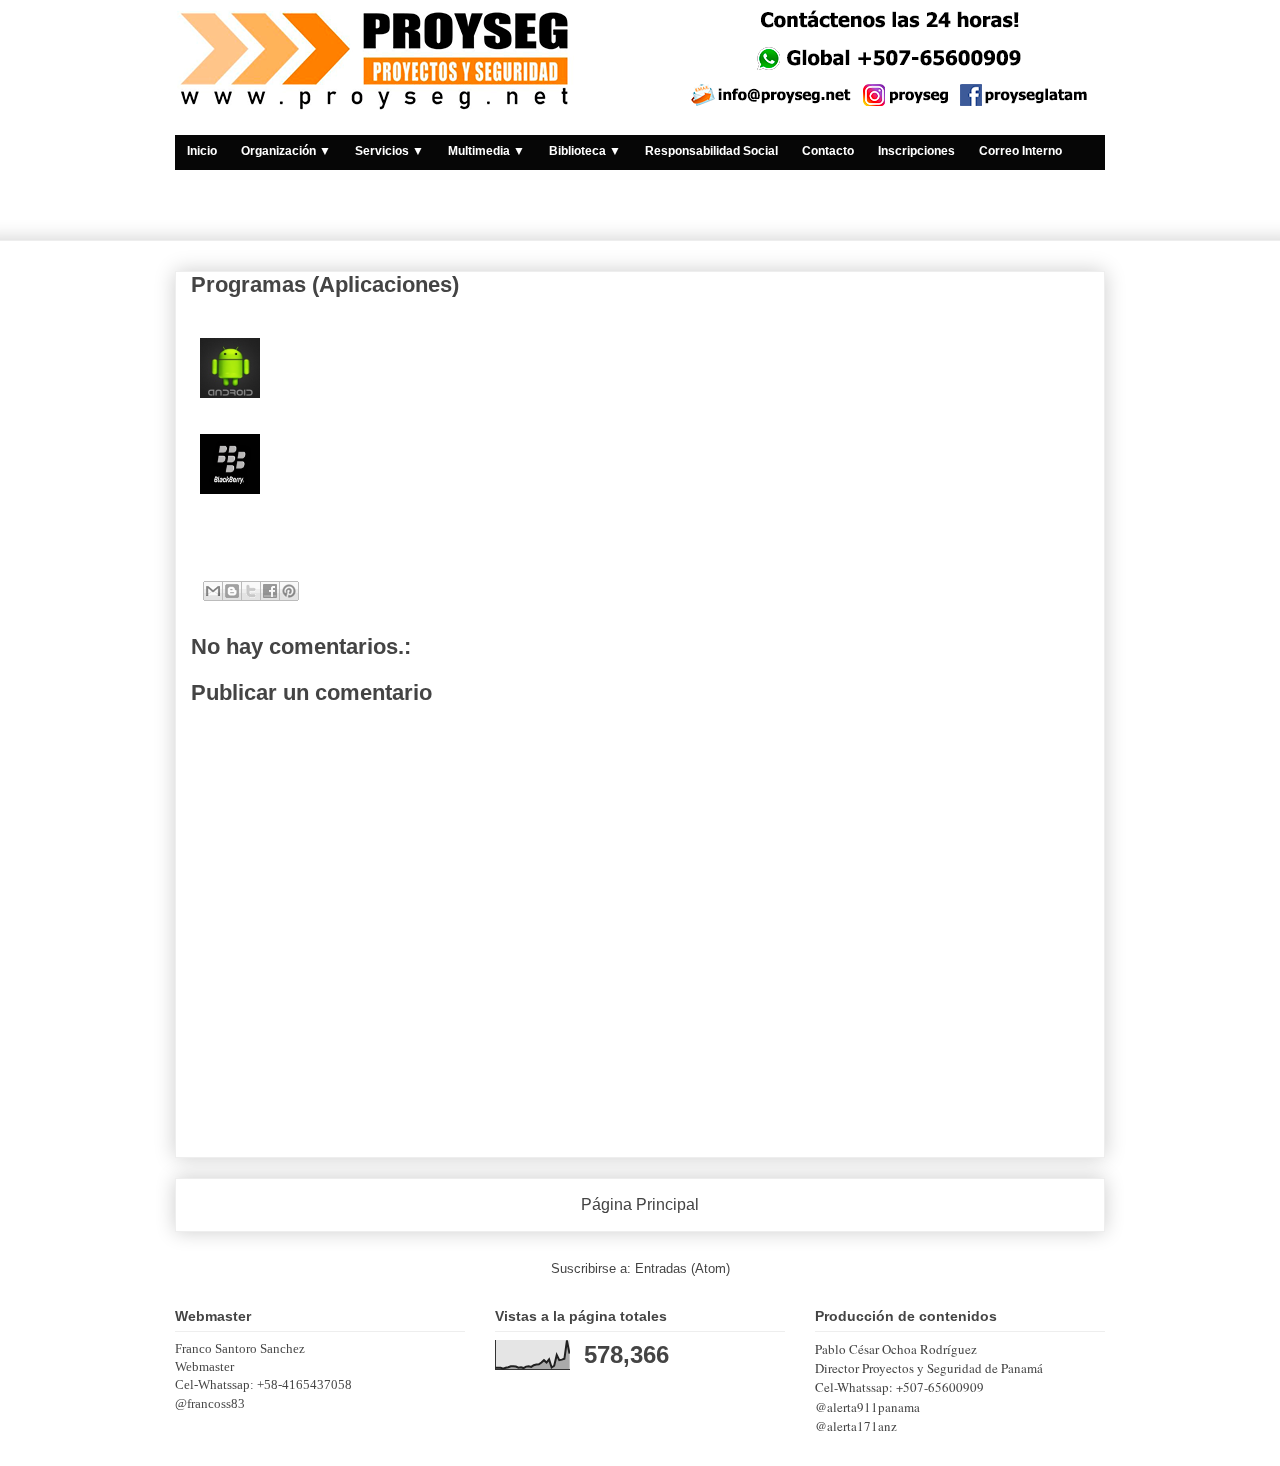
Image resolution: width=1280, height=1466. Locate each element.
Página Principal (640, 1204)
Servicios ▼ (389, 151)
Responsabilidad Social (711, 151)
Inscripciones (916, 151)
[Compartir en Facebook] (270, 591)
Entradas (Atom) (682, 1268)
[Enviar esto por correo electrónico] (213, 591)
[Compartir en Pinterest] (289, 591)
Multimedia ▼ (486, 151)
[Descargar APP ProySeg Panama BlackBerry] (230, 466)
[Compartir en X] (251, 591)
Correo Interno (1020, 151)
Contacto (828, 151)
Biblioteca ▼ (585, 151)
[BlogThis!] (232, 591)
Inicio (202, 151)
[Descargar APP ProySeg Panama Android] (230, 370)
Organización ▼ (286, 151)
